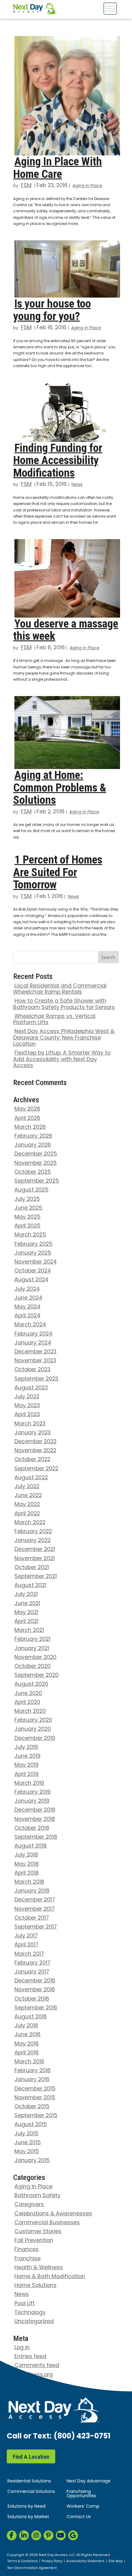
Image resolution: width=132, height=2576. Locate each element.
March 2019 (29, 1783)
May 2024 (27, 1307)
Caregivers (29, 2205)
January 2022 (33, 1541)
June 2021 (27, 1604)
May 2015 (27, 2152)
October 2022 (32, 1460)
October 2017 (32, 1918)
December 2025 (36, 1154)
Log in (22, 2348)
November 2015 (35, 2098)
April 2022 (27, 1514)
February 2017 (32, 1963)
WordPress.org (34, 2375)
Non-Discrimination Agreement (32, 2568)
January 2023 (33, 1433)
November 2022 (35, 1451)
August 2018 (31, 1846)
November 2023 (35, 1361)
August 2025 (31, 1190)
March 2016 (29, 2062)
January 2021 (32, 1649)
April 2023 (27, 1415)
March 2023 (30, 1424)
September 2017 (36, 1927)
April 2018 (27, 1873)
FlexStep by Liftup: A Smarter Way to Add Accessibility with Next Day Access (62, 1060)
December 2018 (35, 1810)
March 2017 (29, 1954)
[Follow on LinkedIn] (24, 2535)
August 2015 (31, 2125)
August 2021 (30, 1586)
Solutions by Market (28, 2517)
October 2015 (32, 2107)
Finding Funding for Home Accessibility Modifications (58, 460)
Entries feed (30, 2357)
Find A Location (31, 2457)
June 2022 (28, 1496)
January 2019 (32, 1801)
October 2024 (33, 1271)
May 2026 (27, 1109)
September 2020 (37, 1675)
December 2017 (35, 1900)
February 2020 (33, 1720)
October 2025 (33, 1172)
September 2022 (36, 1469)
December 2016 (35, 1981)
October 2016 (32, 1999)
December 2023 (35, 1352)
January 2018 (32, 1891)
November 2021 (35, 1559)
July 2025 (27, 1199)
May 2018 (27, 1864)
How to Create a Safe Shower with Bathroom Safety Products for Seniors (64, 1004)
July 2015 (26, 2134)
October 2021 (32, 1568)
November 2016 (35, 1990)
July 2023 (27, 1397)
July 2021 (26, 1594)
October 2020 (33, 1667)
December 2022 (35, 1442)
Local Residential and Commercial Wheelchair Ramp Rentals (60, 989)
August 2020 (31, 1684)
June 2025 (28, 1208)
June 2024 (28, 1298)
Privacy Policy (52, 2562)
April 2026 (27, 1118)
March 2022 (30, 1523)
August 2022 (31, 1478)
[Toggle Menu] (110, 8)
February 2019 (33, 1792)
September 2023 (36, 1379)
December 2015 (35, 2089)
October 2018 (32, 1828)
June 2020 (28, 1694)
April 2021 (26, 1622)
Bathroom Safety (37, 2196)
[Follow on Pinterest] (49, 2535)
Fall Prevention (34, 2241)
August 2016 (31, 2017)
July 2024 (27, 1289)
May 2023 (27, 1406)
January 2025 (33, 1253)
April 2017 (26, 1945)
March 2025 (30, 1235)
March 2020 (30, 1711)
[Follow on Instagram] (36, 2535)
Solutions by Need (26, 2507)
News (77, 485)
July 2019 (26, 1747)
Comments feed (37, 2366)
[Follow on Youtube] (61, 2535)
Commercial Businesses (47, 2223)
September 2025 (37, 1181)
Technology (30, 2313)
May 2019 (27, 1765)
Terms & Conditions (23, 2562)
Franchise (27, 2259)
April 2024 (27, 1316)
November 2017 (35, 1909)
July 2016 (26, 2026)
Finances (27, 2250)
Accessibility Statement (85, 2562)
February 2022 (33, 1532)
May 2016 (27, 2044)
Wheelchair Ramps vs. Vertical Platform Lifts (54, 1020)
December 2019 (35, 1739)
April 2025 (27, 1226)
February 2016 (33, 2071)
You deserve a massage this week (66, 630)
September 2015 (36, 2116)
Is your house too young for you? (52, 310)
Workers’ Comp (83, 2507)
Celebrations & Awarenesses (53, 2214)
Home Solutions (35, 2286)
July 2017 (26, 1936)
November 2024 (36, 1262)
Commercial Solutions (31, 2492)
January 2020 (33, 1729)
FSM (26, 186)
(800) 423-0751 (82, 2437)
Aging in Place (87, 186)
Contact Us (79, 2517)
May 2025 (27, 1217)
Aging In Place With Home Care (58, 168)
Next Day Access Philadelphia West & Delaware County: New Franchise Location (64, 1038)
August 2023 (31, 1388)
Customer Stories (38, 2232)
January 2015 (32, 2161)
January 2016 (32, 2080)
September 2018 (36, 1837)
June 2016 (27, 2035)
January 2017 (32, 1972)
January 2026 (33, 1145)
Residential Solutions (29, 2481)
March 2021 (29, 1631)
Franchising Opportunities (81, 2494)
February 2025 (33, 1244)
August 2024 (31, 1280)
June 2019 (27, 1756)
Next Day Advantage (89, 2481)
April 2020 (27, 1703)
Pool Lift (25, 2304)
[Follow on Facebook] (12, 2535)
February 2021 (32, 1639)
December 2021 (35, 1550)
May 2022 (27, 1505)
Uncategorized (34, 2322)
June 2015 (28, 2143)
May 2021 (26, 1613)
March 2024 (30, 1325)
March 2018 (29, 1882)
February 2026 (33, 1136)
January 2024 (33, 1343)
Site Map (115, 2562)
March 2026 (30, 1127)
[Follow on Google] (73, 2535)
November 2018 (35, 1819)
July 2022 (27, 1487)
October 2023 (32, 1370)
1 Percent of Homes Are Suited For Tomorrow (58, 872)
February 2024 (33, 1334)
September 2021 (36, 1577)
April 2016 (27, 2053)
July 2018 (26, 1855)
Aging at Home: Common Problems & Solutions (60, 787)
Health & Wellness (39, 2268)
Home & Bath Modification (50, 2277)
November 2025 (36, 1163)
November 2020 (35, 1658)
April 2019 (27, 1775)
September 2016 (36, 2008)
